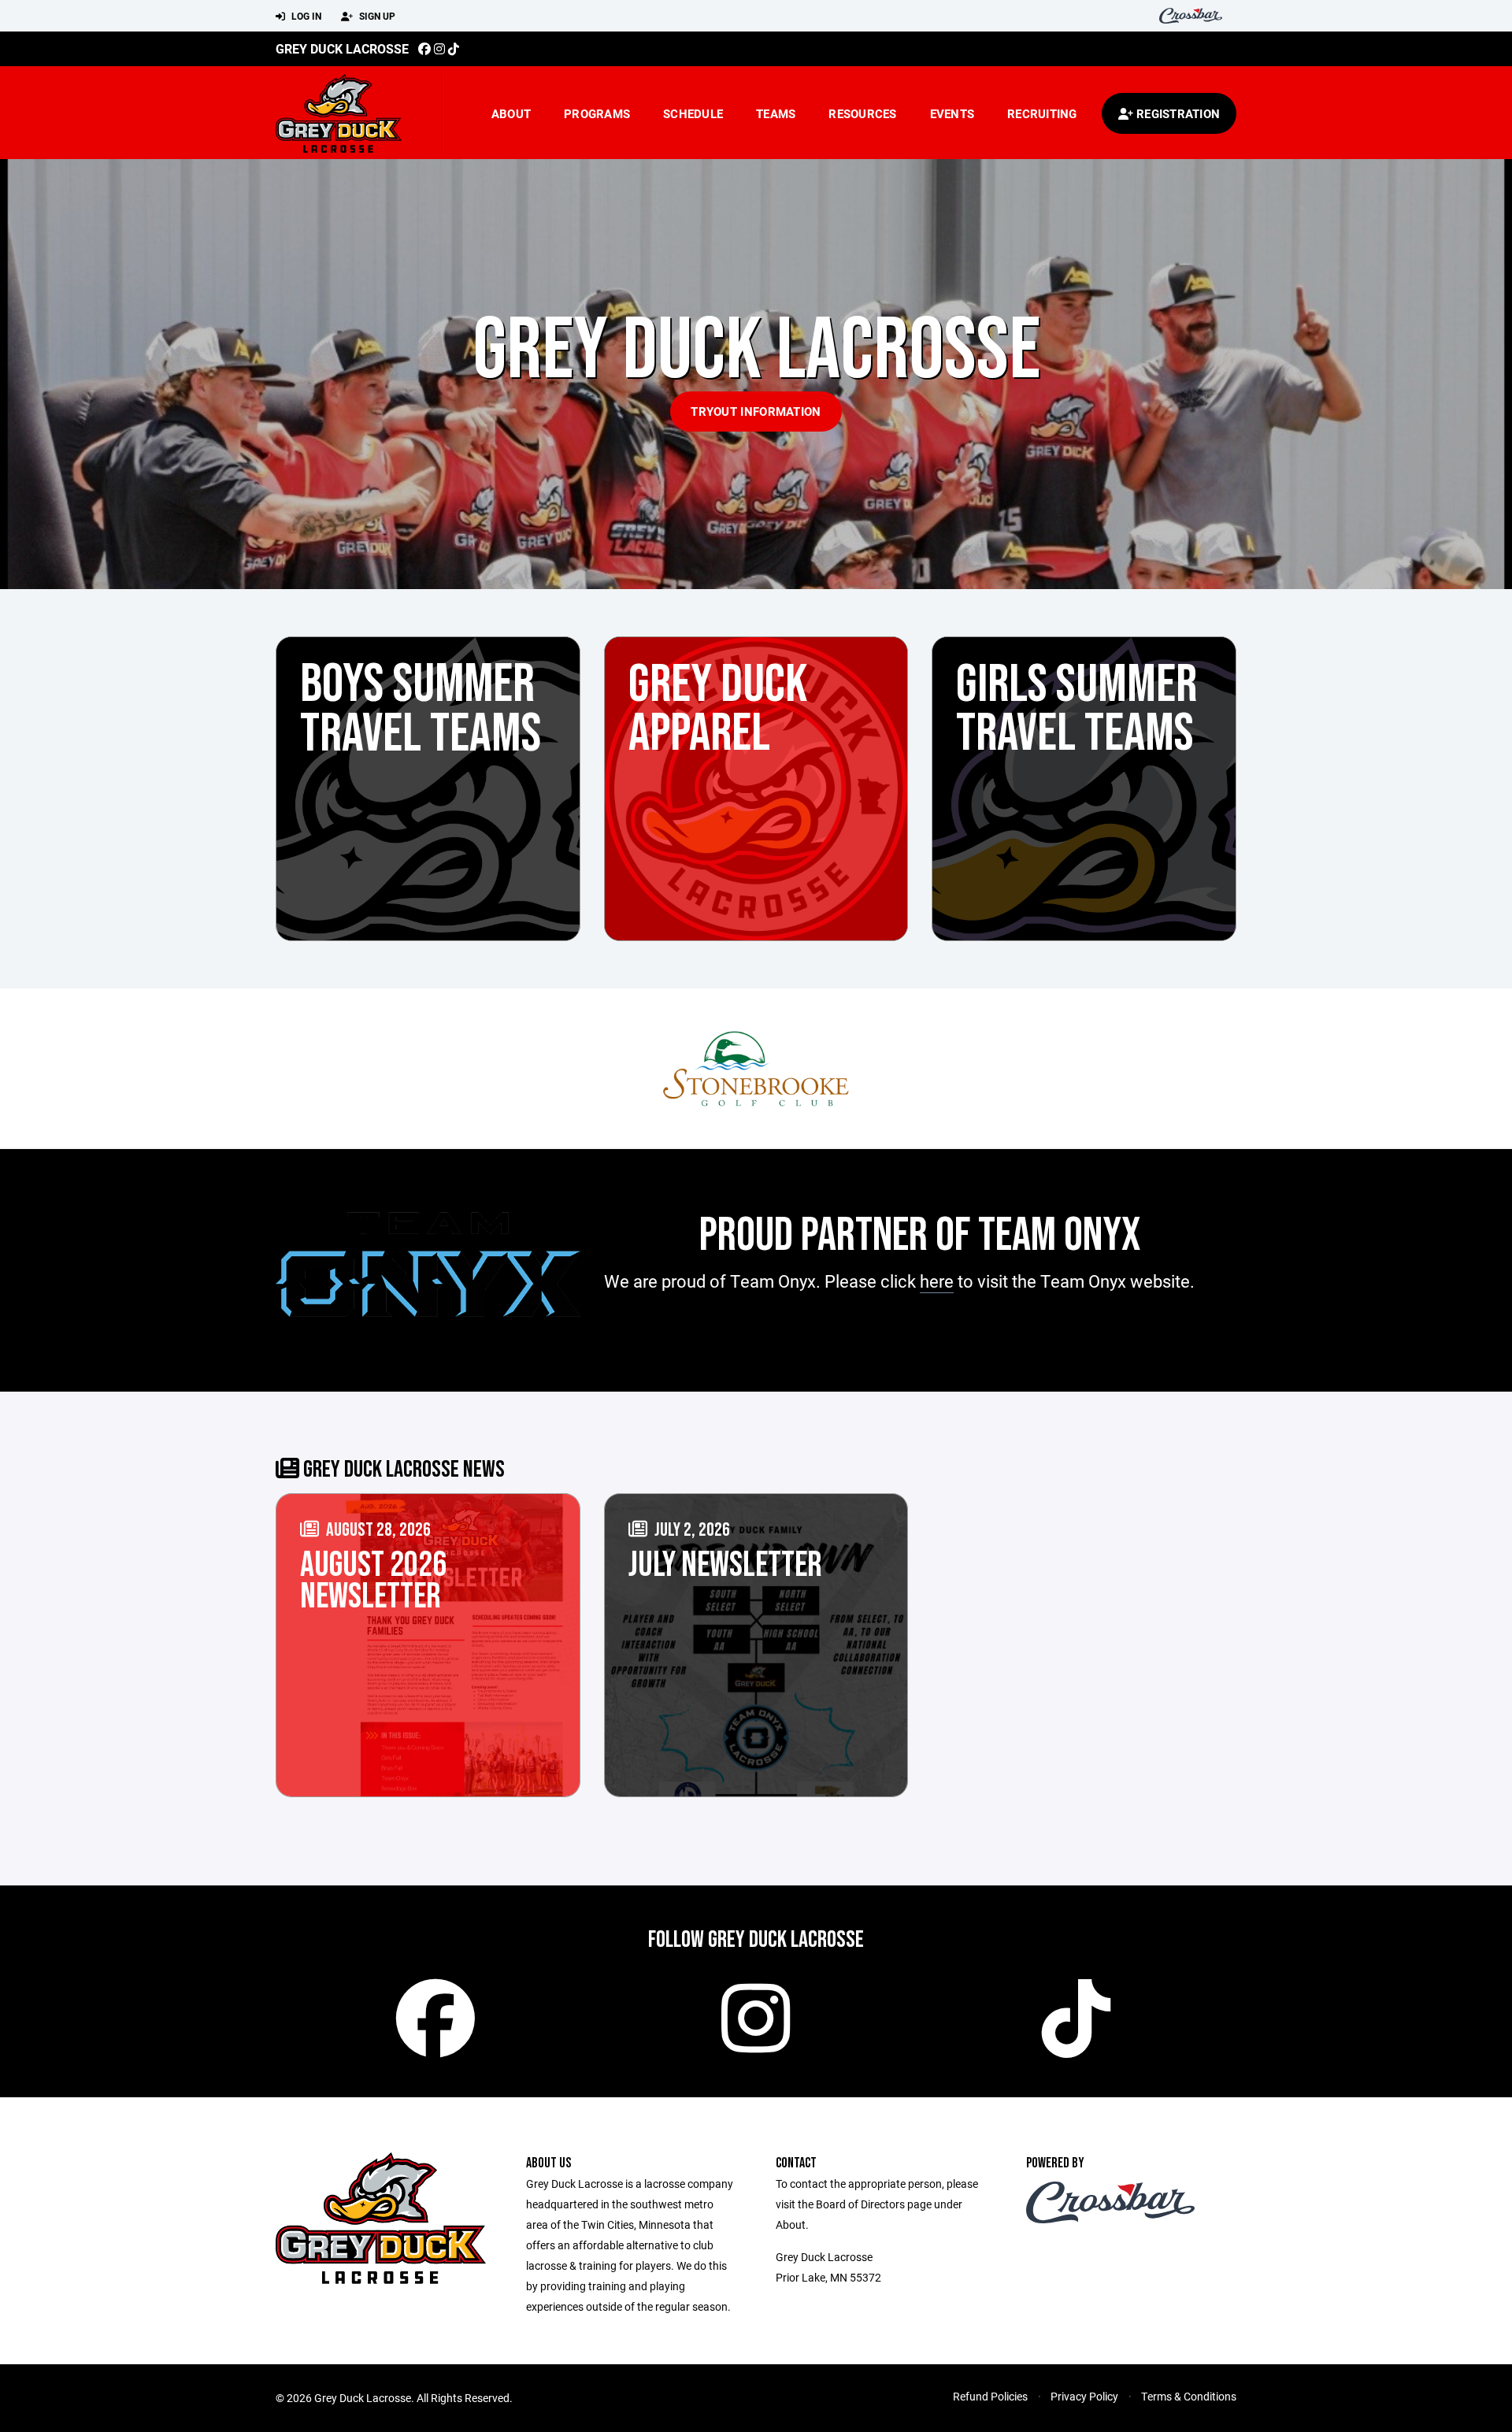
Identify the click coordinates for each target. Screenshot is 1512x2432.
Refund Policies (990, 2396)
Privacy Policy (1084, 2396)
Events (952, 113)
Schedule (693, 113)
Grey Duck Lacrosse (342, 48)
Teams (776, 113)
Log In (305, 16)
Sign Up (376, 16)
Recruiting (1042, 113)
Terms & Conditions (1189, 2396)
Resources (862, 113)
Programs (597, 113)
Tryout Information (756, 411)
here (937, 1281)
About (511, 113)
